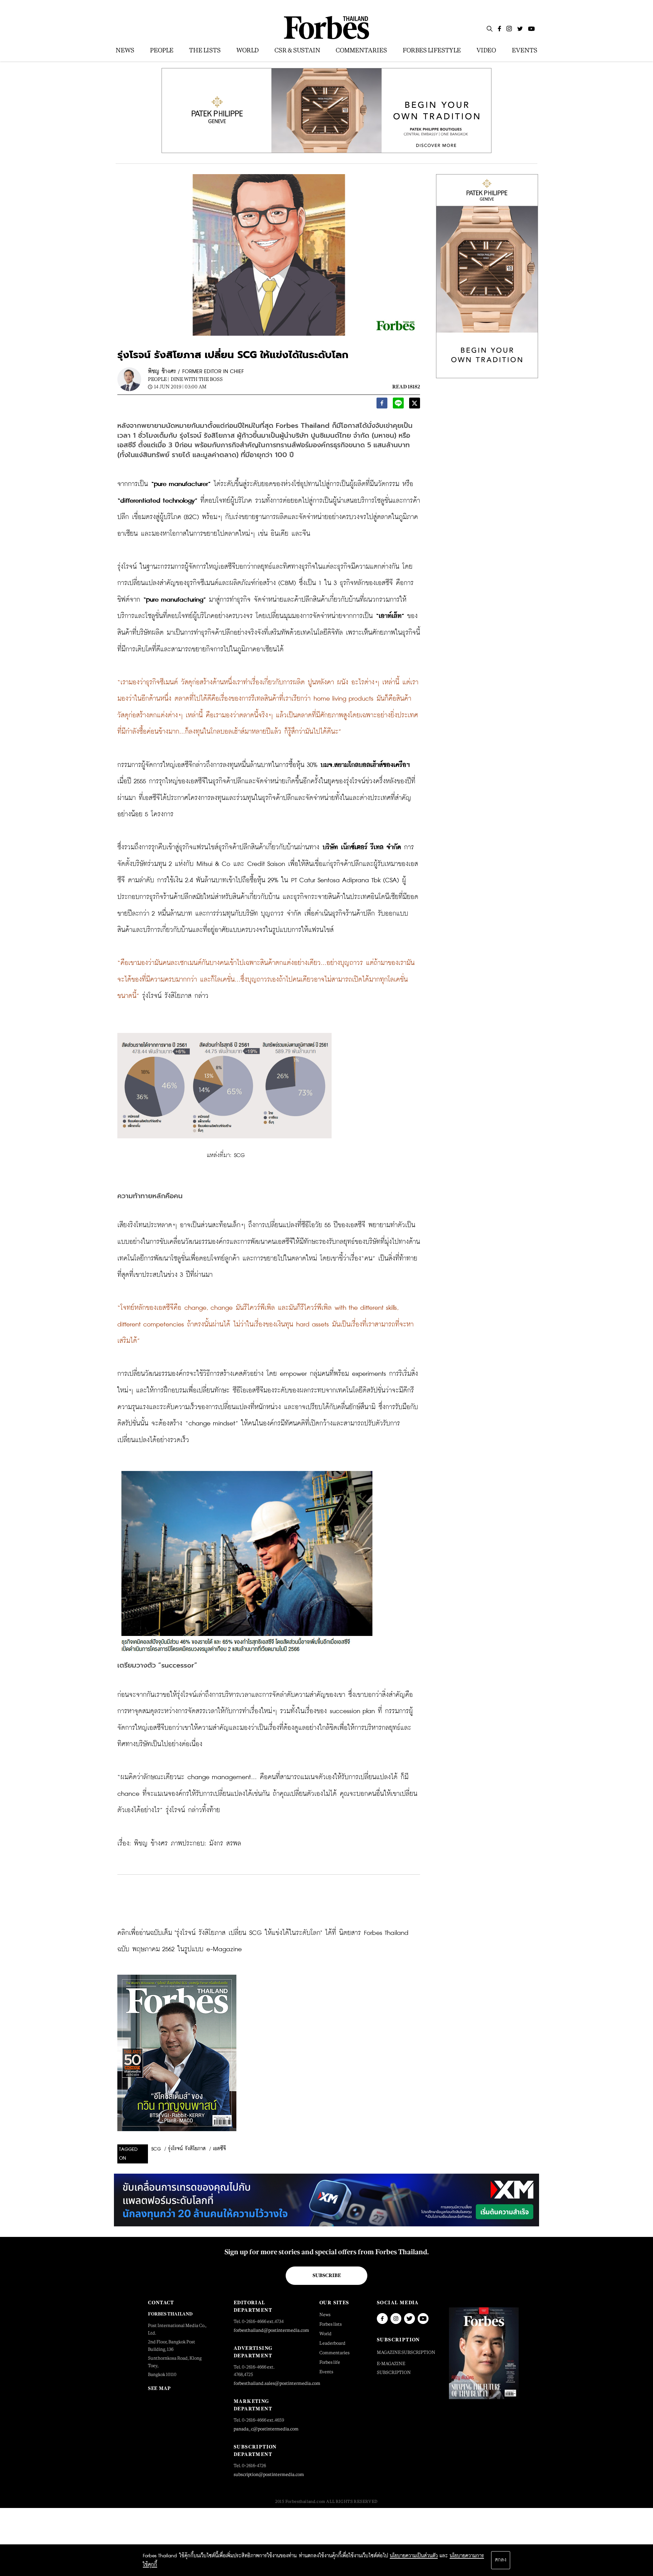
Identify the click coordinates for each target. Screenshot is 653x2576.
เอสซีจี (219, 2149)
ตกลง (501, 2560)
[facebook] (382, 405)
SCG (156, 2149)
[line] (398, 405)
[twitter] (415, 405)
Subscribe (327, 2275)
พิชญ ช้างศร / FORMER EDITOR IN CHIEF (196, 372)
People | (158, 379)
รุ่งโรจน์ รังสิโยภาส (187, 2149)
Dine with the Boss (197, 379)
